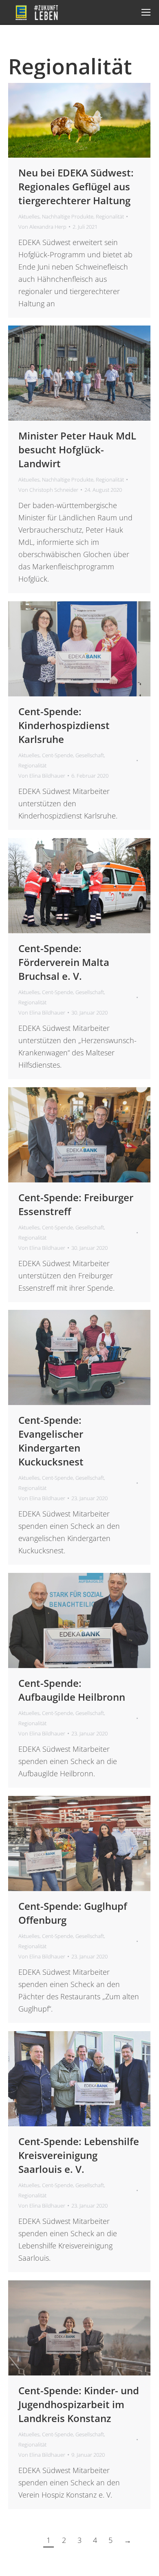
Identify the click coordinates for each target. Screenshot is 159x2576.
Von (42, 227)
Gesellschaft (90, 755)
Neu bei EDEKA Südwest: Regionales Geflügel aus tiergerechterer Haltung (76, 186)
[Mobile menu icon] (146, 12)
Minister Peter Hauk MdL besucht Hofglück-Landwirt (77, 449)
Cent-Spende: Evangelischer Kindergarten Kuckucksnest (51, 1441)
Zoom (68, 120)
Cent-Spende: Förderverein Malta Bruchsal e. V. (64, 962)
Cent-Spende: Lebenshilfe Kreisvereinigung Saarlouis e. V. (79, 2155)
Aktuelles (29, 216)
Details (91, 120)
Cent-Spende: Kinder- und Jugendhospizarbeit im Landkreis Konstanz (79, 2404)
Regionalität (110, 216)
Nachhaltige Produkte (68, 216)
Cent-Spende (57, 755)
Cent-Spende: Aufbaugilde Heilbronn (72, 1690)
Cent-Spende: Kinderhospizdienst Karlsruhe (64, 725)
